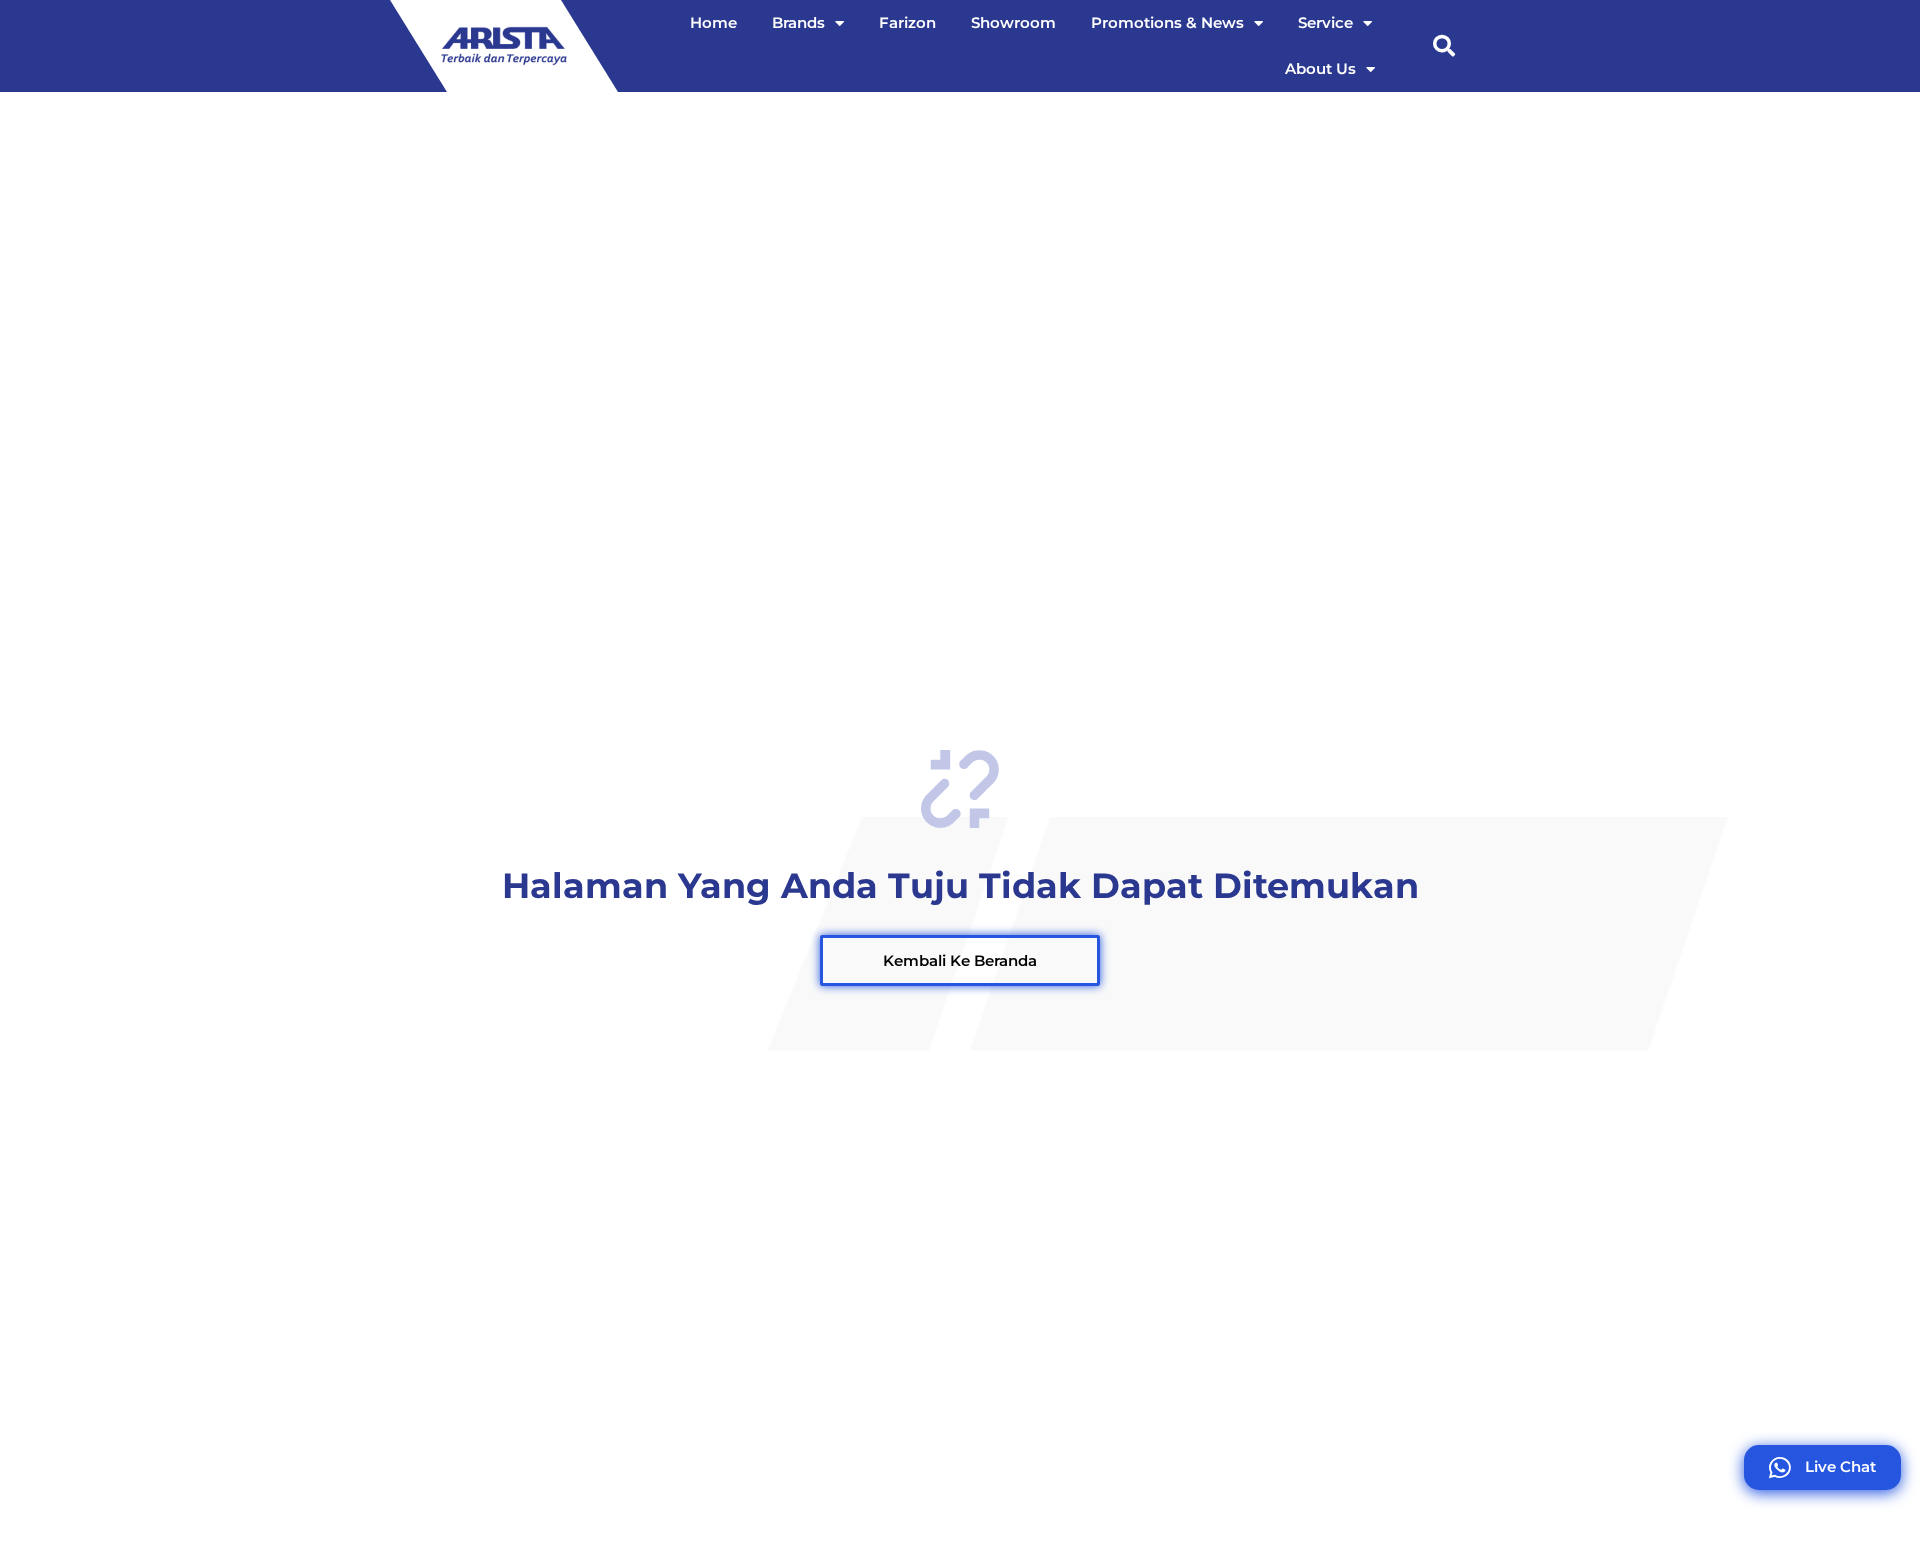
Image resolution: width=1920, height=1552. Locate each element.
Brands (798, 22)
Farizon (907, 22)
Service (1325, 22)
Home (713, 22)
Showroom (1013, 22)
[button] (1444, 46)
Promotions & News (1167, 22)
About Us (1320, 68)
